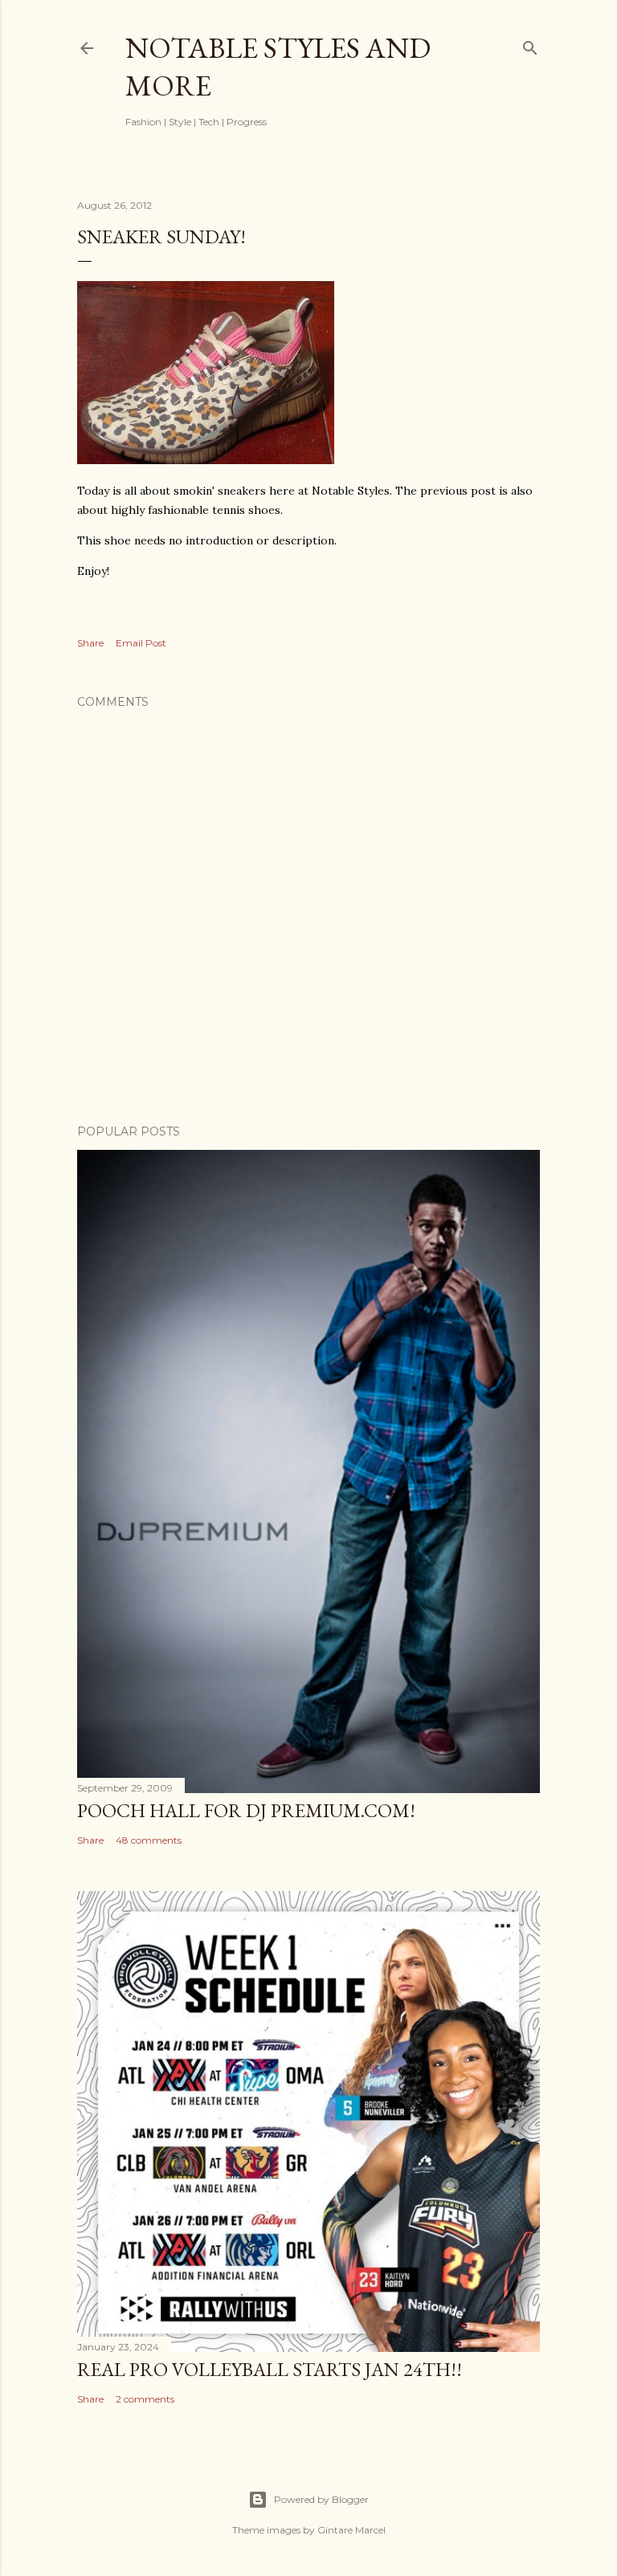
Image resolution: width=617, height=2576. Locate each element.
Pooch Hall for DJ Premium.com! (246, 1810)
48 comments (149, 1840)
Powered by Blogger (321, 2499)
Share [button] (90, 643)
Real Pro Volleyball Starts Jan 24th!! (270, 2369)
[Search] (530, 45)
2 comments (145, 2399)
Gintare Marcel (351, 2530)
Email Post (141, 643)
